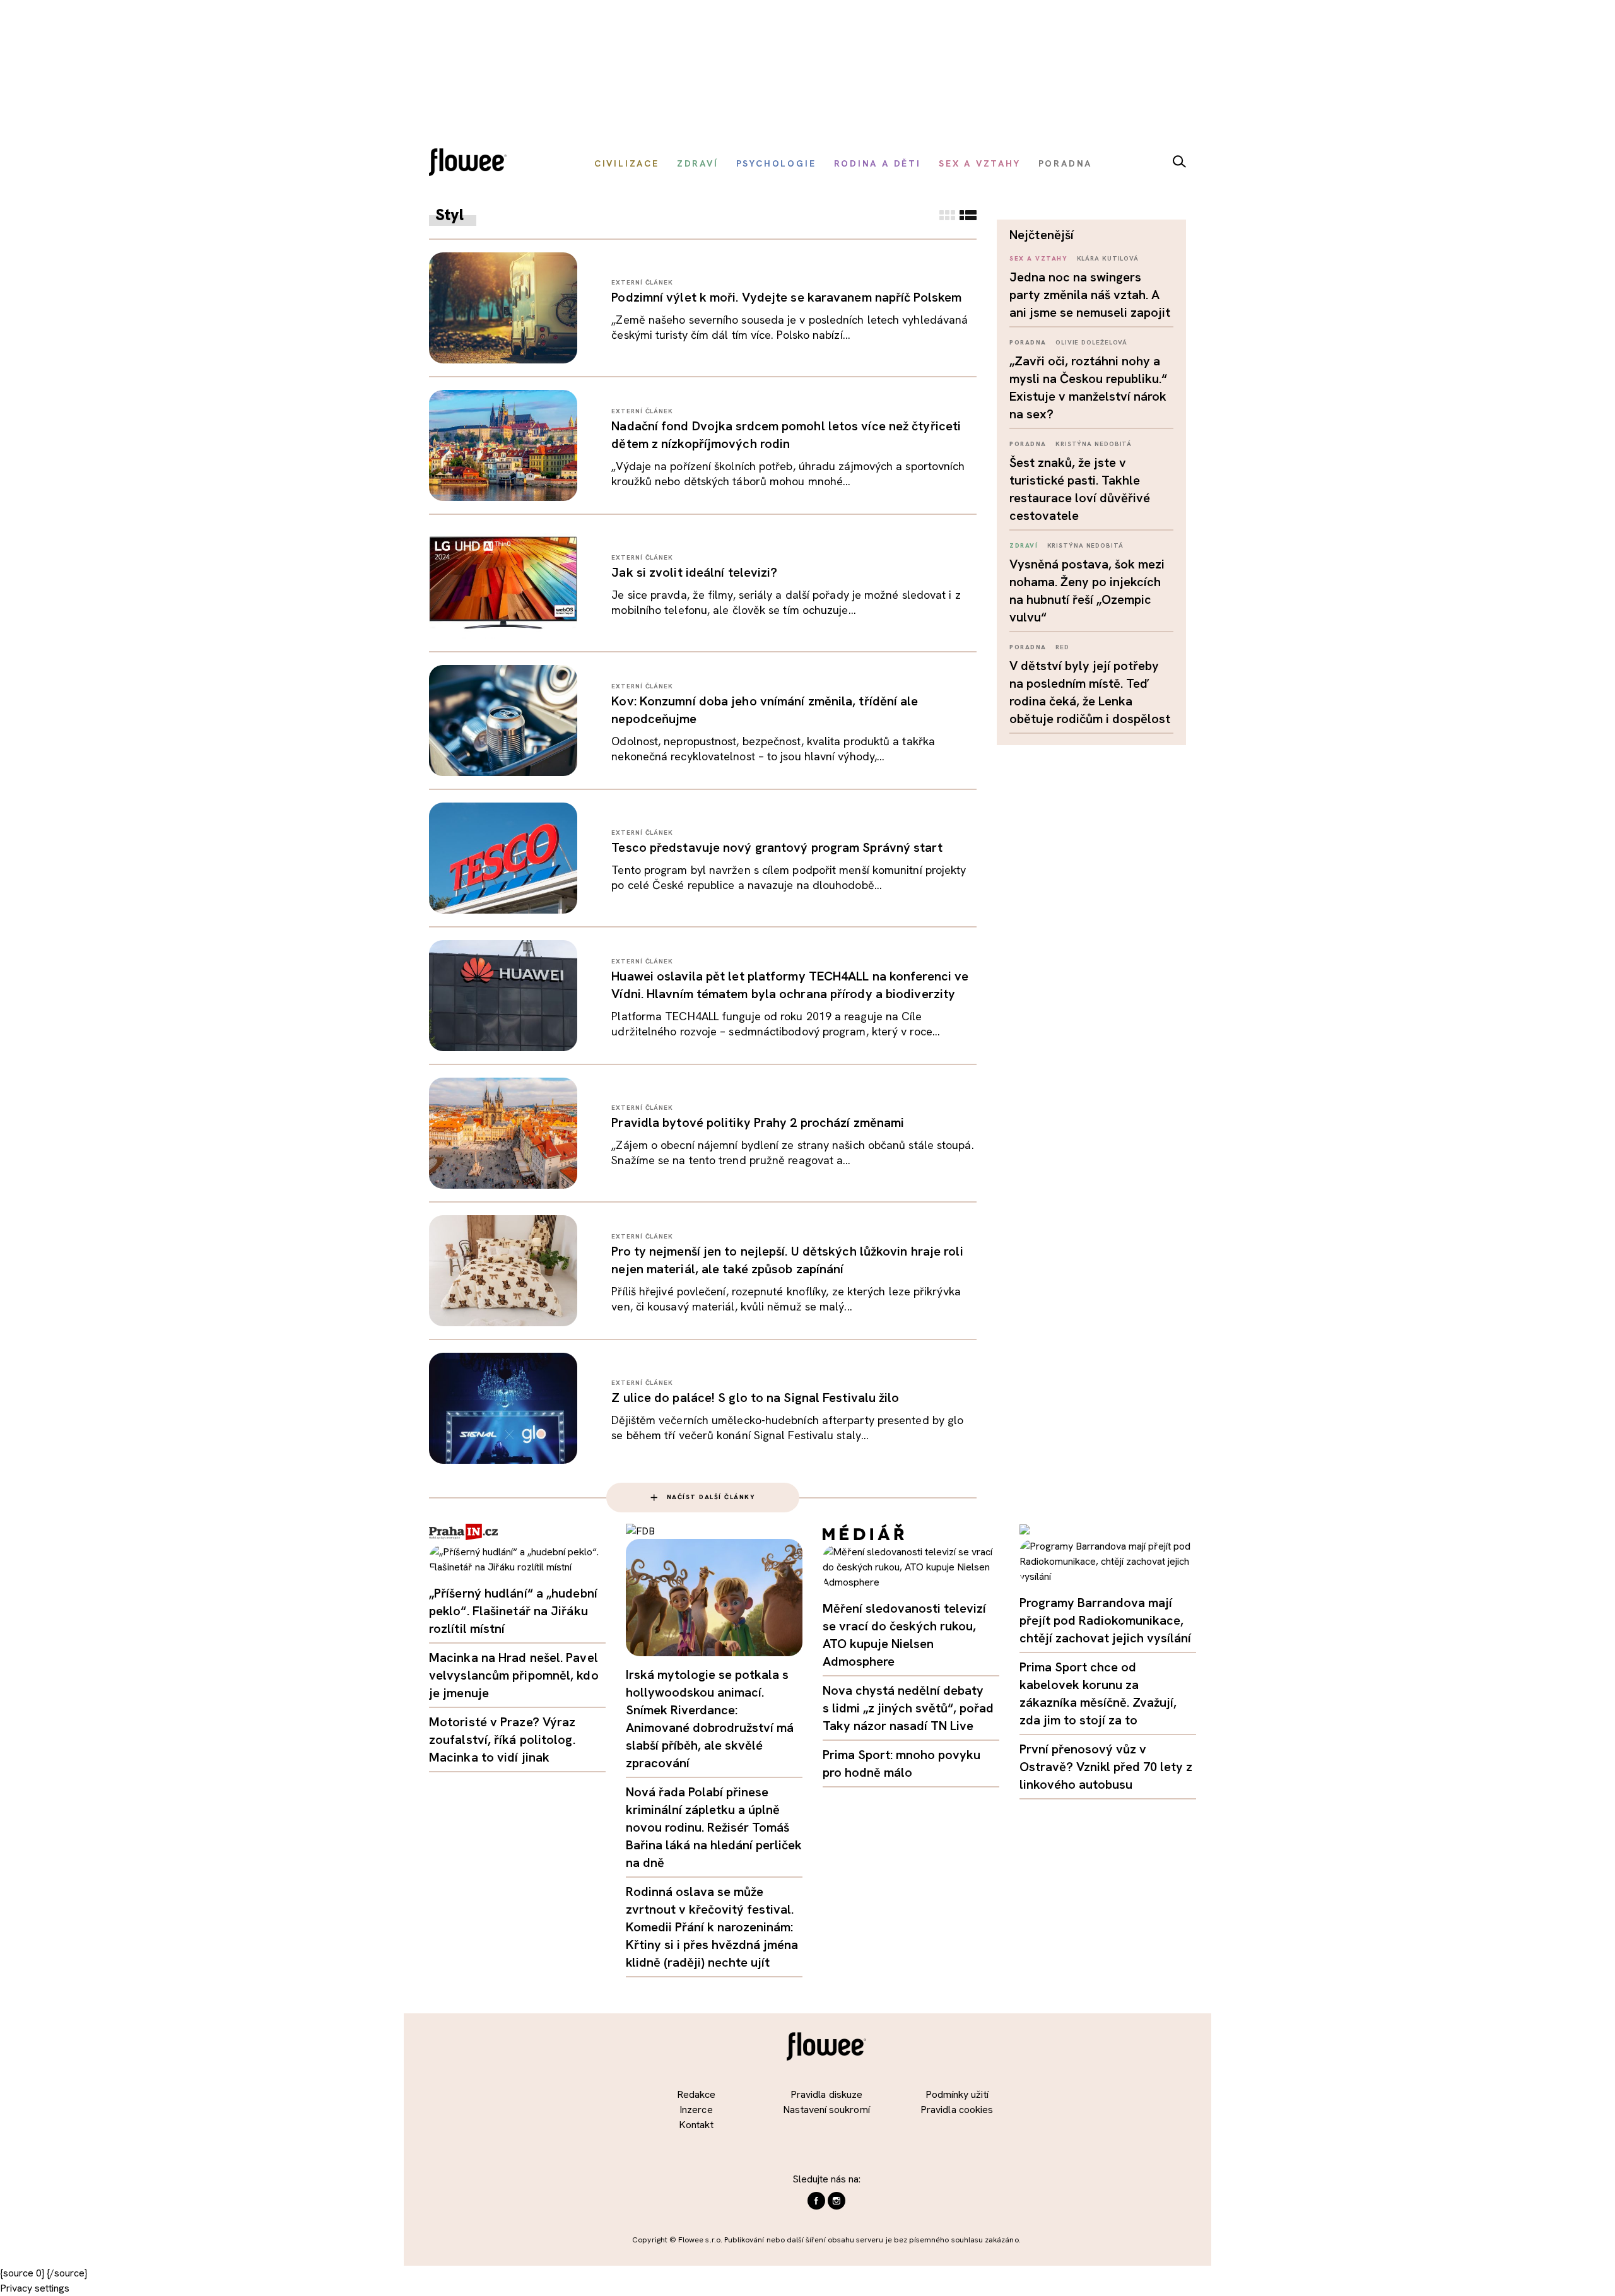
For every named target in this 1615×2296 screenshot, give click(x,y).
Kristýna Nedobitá (1094, 444)
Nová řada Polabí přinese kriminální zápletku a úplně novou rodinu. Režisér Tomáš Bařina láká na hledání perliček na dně (714, 1827)
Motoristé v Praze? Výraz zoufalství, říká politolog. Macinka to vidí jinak (502, 1740)
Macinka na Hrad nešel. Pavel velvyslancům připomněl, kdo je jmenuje (514, 1675)
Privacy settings (35, 2288)
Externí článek (642, 282)
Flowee (471, 164)
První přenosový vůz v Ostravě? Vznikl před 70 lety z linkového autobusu (1106, 1767)
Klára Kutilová (1108, 258)
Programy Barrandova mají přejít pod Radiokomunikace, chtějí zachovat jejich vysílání (1105, 1620)
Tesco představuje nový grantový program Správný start (777, 847)
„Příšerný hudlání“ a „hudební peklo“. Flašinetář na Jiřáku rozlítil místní (513, 1611)
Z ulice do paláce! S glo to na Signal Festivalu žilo (755, 1398)
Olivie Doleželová (1091, 342)
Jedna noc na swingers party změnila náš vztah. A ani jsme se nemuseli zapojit (1090, 295)
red (1062, 647)
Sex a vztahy (1038, 258)
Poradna (1028, 342)
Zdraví (1024, 545)
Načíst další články (711, 1497)
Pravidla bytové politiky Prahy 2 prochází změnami (758, 1122)
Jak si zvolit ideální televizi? (694, 572)
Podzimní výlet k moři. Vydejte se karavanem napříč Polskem (786, 297)
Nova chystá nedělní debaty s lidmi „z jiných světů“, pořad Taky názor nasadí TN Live (908, 1708)
